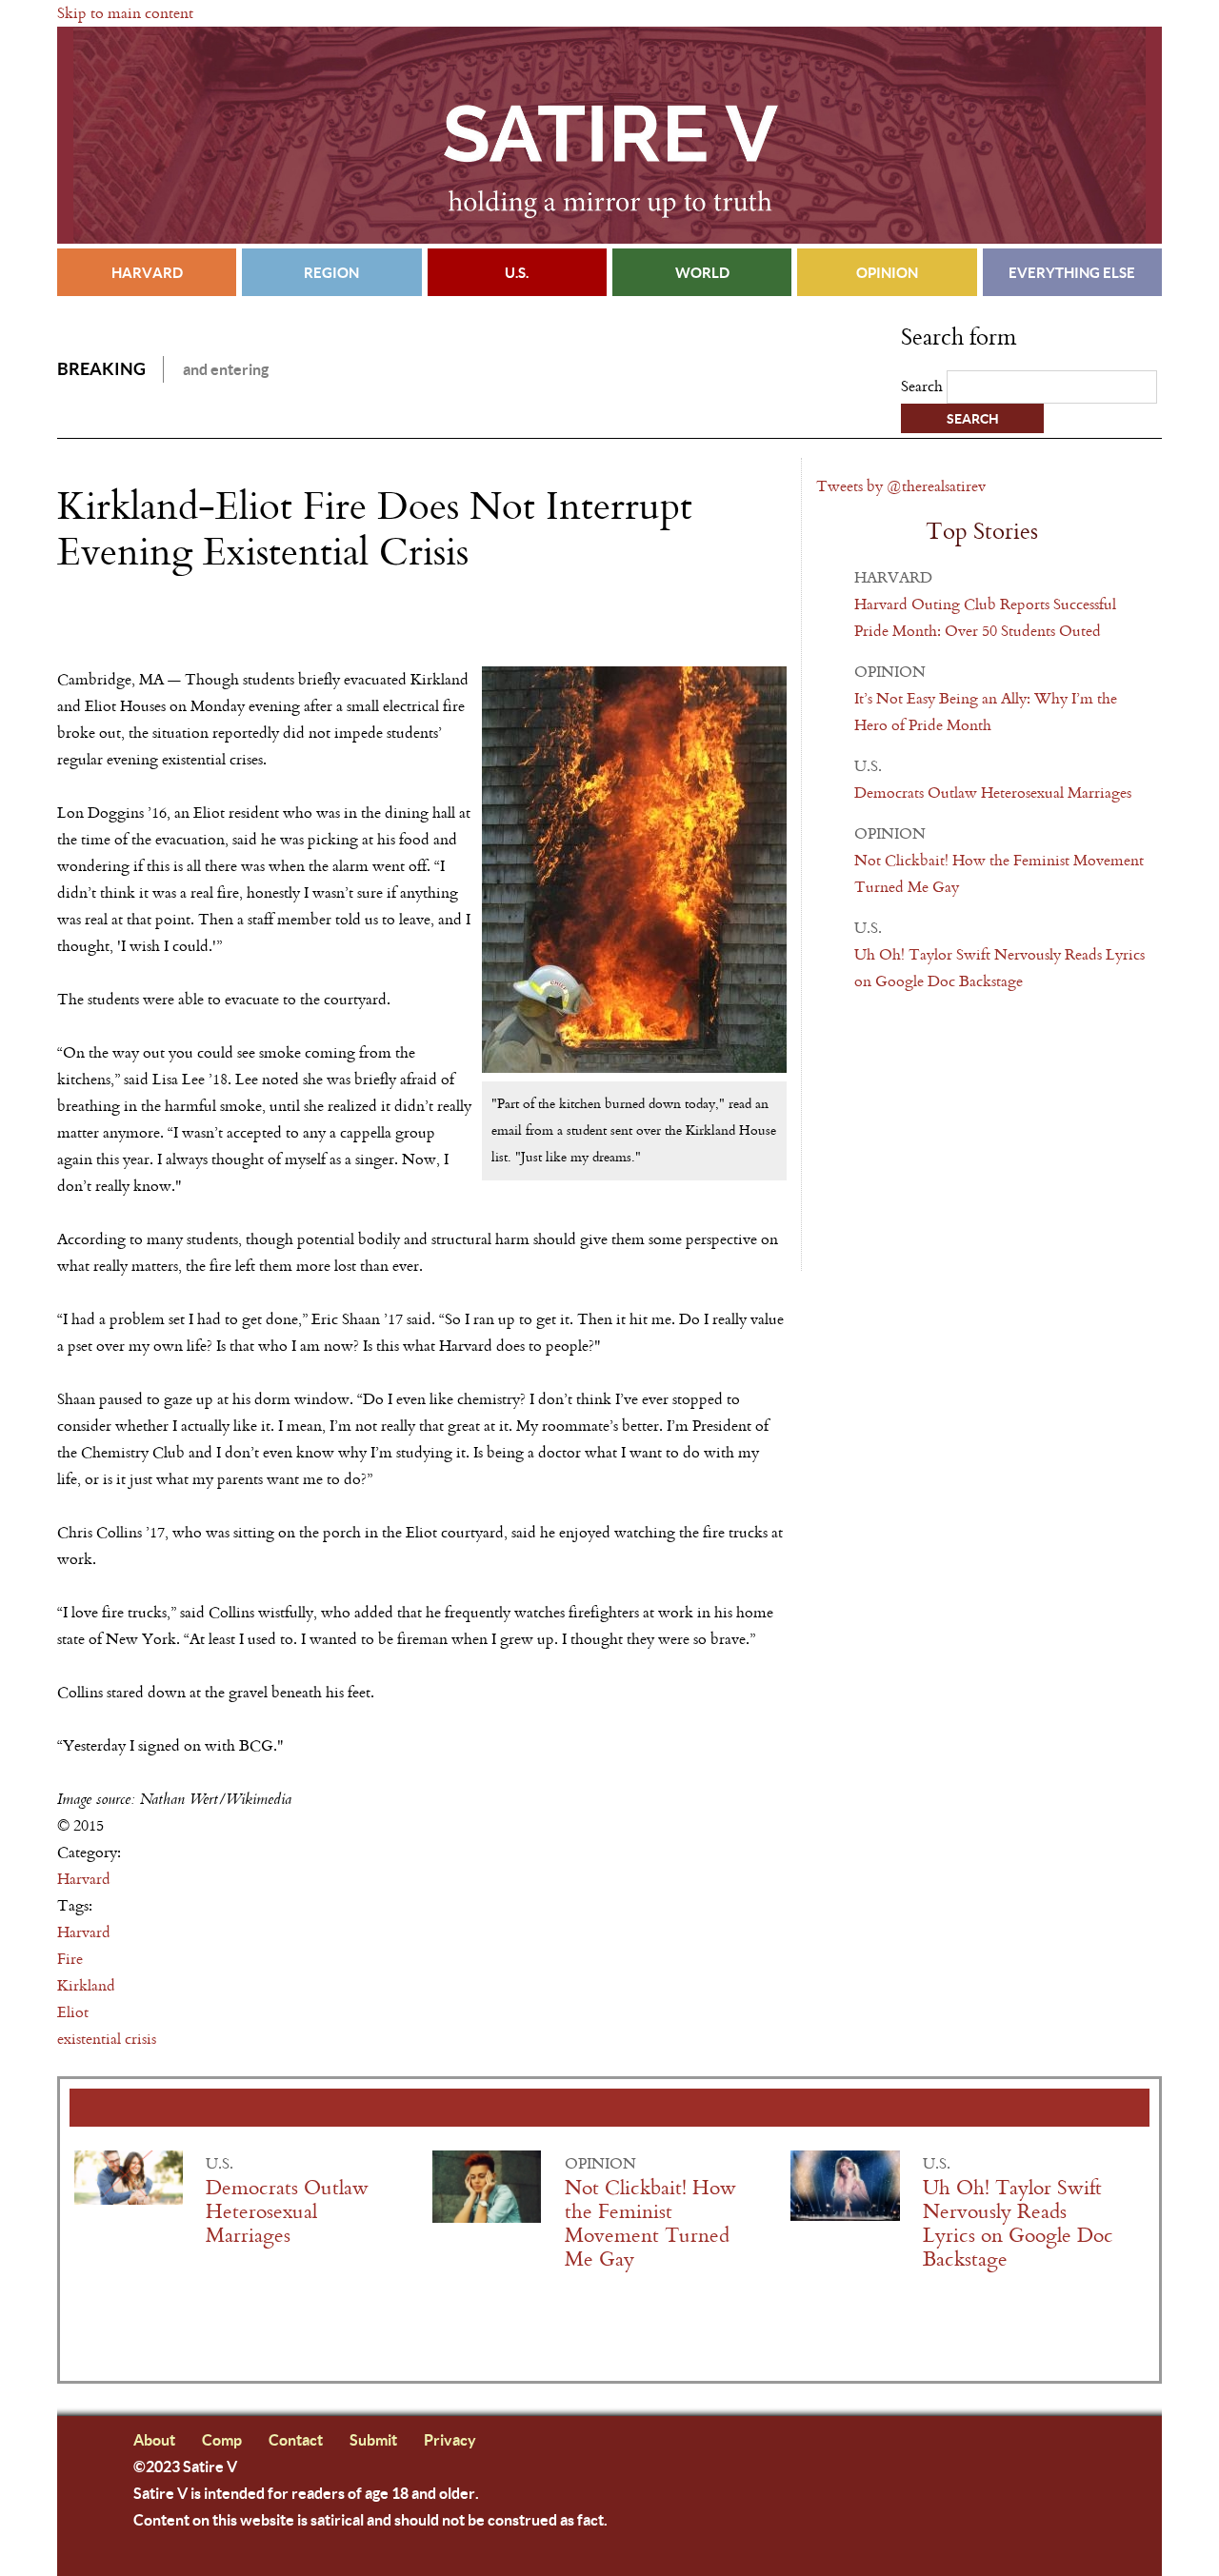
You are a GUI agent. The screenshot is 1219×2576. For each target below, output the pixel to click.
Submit (373, 2439)
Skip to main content (125, 13)
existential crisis (107, 2039)
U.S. (517, 272)
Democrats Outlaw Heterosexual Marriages (993, 793)
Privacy (450, 2439)
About (154, 2439)
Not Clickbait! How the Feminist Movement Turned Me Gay (650, 2224)
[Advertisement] (280, 629)
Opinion (887, 272)
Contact (296, 2439)
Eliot (73, 2012)
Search (924, 386)
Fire (70, 1959)
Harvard (147, 272)
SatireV (609, 135)
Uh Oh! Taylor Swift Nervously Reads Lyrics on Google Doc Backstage (1018, 2224)
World (702, 272)
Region (331, 272)
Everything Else (1072, 272)
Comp (222, 2439)
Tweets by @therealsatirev (901, 486)
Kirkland (86, 1985)
